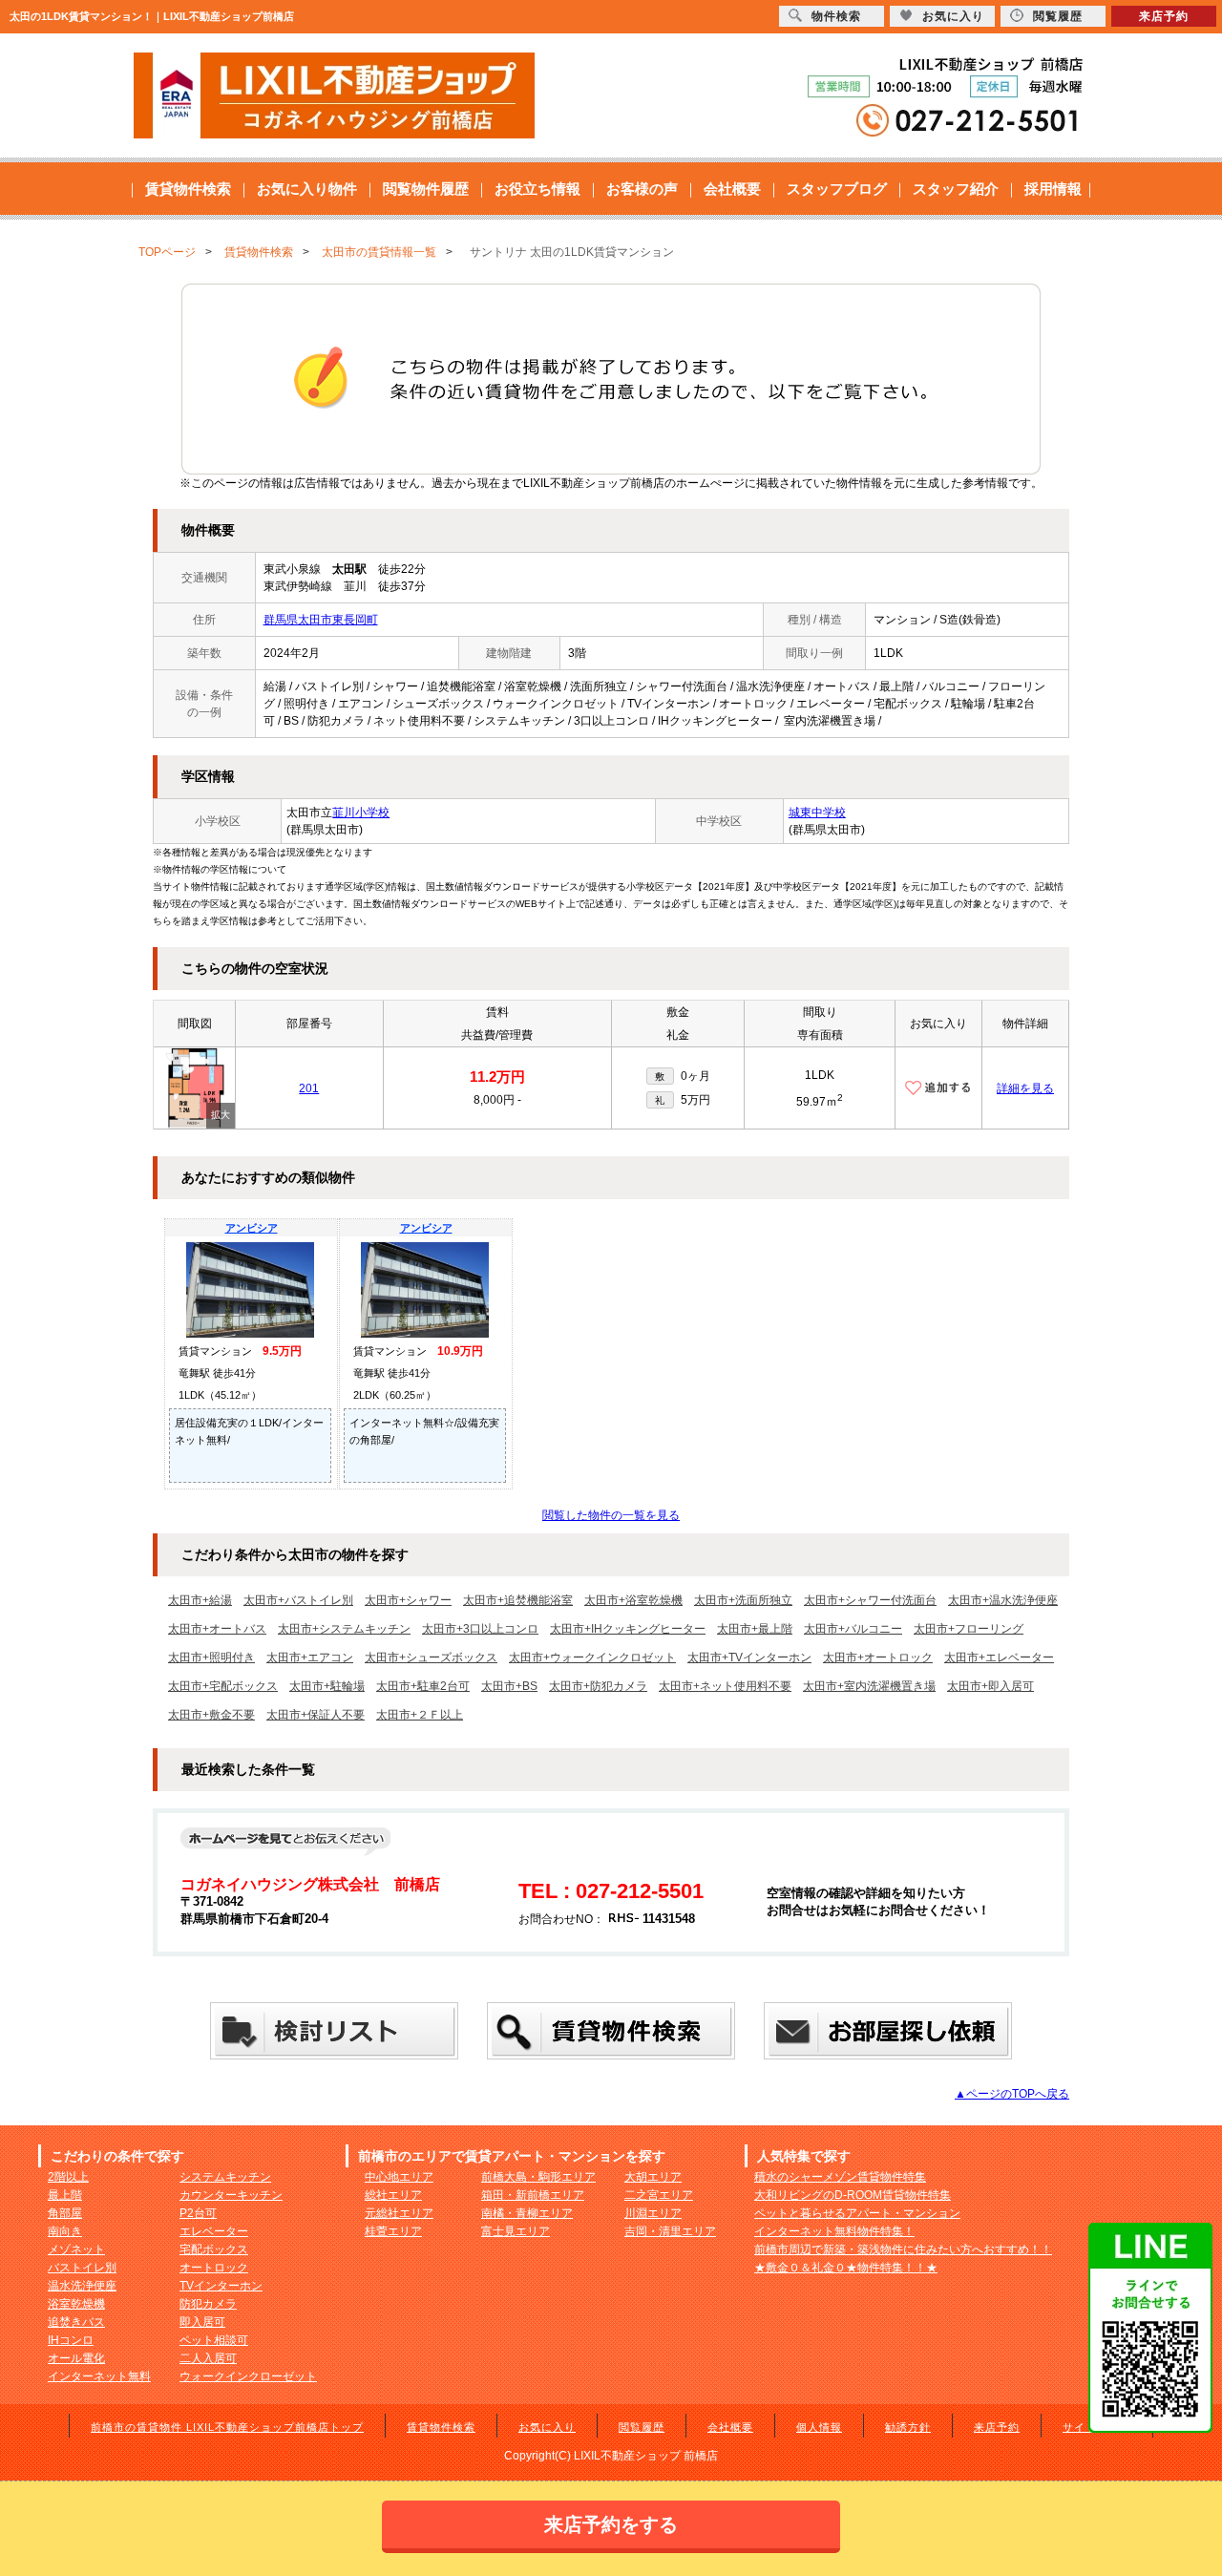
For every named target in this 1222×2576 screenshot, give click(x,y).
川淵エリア (653, 2213)
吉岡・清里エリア (670, 2231)
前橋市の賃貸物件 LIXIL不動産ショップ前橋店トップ (227, 2427)
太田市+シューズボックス (431, 1658)
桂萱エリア (393, 2231)
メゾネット (76, 2249)
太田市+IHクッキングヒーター (628, 1629)
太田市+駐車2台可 (423, 1686)
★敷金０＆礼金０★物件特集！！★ (846, 2268)
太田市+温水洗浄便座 (1003, 1600)
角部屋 (65, 2213)
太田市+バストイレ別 (298, 1600)
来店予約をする (611, 2524)
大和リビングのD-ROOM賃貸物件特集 (853, 2195)
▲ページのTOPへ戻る (1012, 2094)
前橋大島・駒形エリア (538, 2177)
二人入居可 (208, 2358)
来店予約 (997, 2427)
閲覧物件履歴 (426, 189)
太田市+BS (509, 1686)
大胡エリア (653, 2177)
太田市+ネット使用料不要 (725, 1686)
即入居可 (202, 2322)
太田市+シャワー (408, 1600)
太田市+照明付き (211, 1658)
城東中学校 (817, 813)
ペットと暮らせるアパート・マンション (857, 2213)
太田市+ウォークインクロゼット (592, 1658)
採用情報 (1053, 189)
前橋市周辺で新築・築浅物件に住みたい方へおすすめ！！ (903, 2249)
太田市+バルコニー (853, 1629)
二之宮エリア (659, 2195)
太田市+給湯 (200, 1600)
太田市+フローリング (969, 1629)
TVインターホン (221, 2286)
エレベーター (214, 2231)
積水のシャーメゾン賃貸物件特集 (840, 2177)
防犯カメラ (208, 2304)
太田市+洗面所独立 (743, 1600)
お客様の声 (642, 189)
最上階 (65, 2195)
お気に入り (547, 2427)
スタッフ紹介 (956, 189)
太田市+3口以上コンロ (480, 1629)
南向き (65, 2231)
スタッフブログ (837, 189)
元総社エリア (399, 2213)
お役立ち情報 (537, 189)
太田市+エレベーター (999, 1658)
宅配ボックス (214, 2249)
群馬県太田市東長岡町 (321, 620)
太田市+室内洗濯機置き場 (869, 1686)
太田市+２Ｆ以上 (420, 1715)
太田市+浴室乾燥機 (633, 1600)
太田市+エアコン (310, 1658)
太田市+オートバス (217, 1629)
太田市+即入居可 (990, 1686)
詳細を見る (1025, 1088)
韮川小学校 (361, 813)
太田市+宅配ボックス (223, 1686)
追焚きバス (76, 2322)
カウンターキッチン (231, 2195)
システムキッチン (225, 2177)
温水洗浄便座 (82, 2286)
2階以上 (68, 2177)
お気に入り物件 (307, 189)
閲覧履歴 (642, 2427)
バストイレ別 (82, 2268)
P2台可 (198, 2213)
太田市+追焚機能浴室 (518, 1600)
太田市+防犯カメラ (598, 1686)
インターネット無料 (99, 2376)
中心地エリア (399, 2177)
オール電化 (76, 2358)
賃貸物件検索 (188, 189)
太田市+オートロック (878, 1658)
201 (309, 1088)
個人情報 (819, 2427)
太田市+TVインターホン (749, 1658)
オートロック (214, 2268)
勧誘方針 (908, 2427)
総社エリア (393, 2195)
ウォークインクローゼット (248, 2376)
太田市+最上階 (755, 1629)
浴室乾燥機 (76, 2304)
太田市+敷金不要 (211, 1715)
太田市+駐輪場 (327, 1686)
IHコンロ (71, 2340)
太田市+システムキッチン (344, 1629)
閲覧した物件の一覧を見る (611, 1515)
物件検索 (836, 16)
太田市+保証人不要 (316, 1715)
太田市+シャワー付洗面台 (870, 1600)
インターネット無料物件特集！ (834, 2231)
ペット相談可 (214, 2340)
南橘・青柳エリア (527, 2213)
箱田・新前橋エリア (533, 2195)
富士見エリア (516, 2231)
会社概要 (732, 189)
